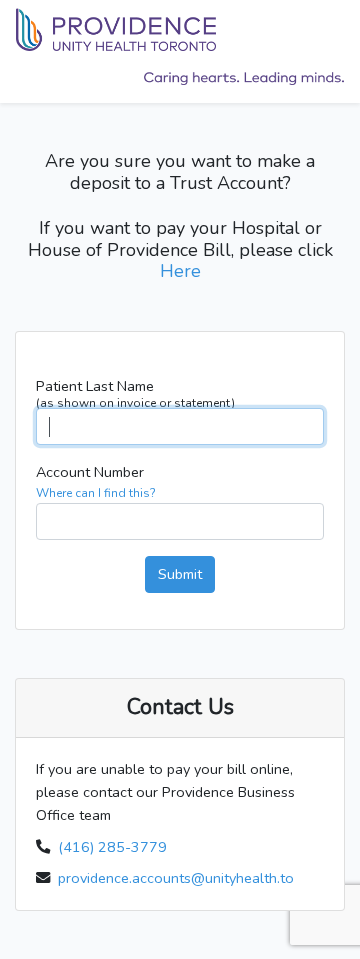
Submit (180, 574)
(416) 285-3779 (112, 847)
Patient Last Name (135, 392)
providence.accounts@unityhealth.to (176, 878)
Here (180, 271)
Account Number (96, 481)
